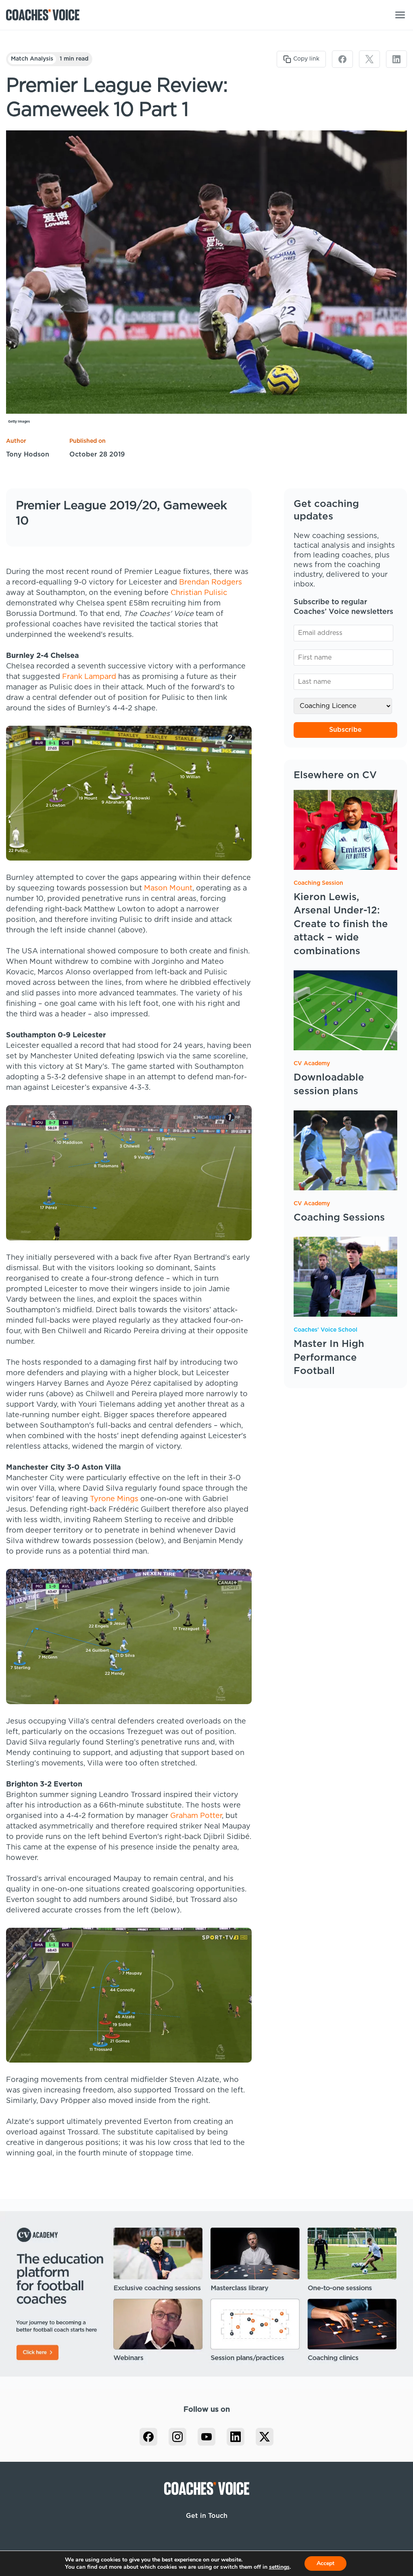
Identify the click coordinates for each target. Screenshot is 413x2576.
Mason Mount (168, 888)
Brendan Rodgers (211, 582)
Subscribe (345, 730)
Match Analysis (32, 59)
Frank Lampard (89, 677)
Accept (325, 2563)
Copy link (306, 59)
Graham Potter (196, 1816)
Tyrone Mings (114, 1499)
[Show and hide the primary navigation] (400, 15)
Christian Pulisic (199, 593)
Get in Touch (207, 2516)
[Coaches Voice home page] (46, 15)
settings (279, 2567)
